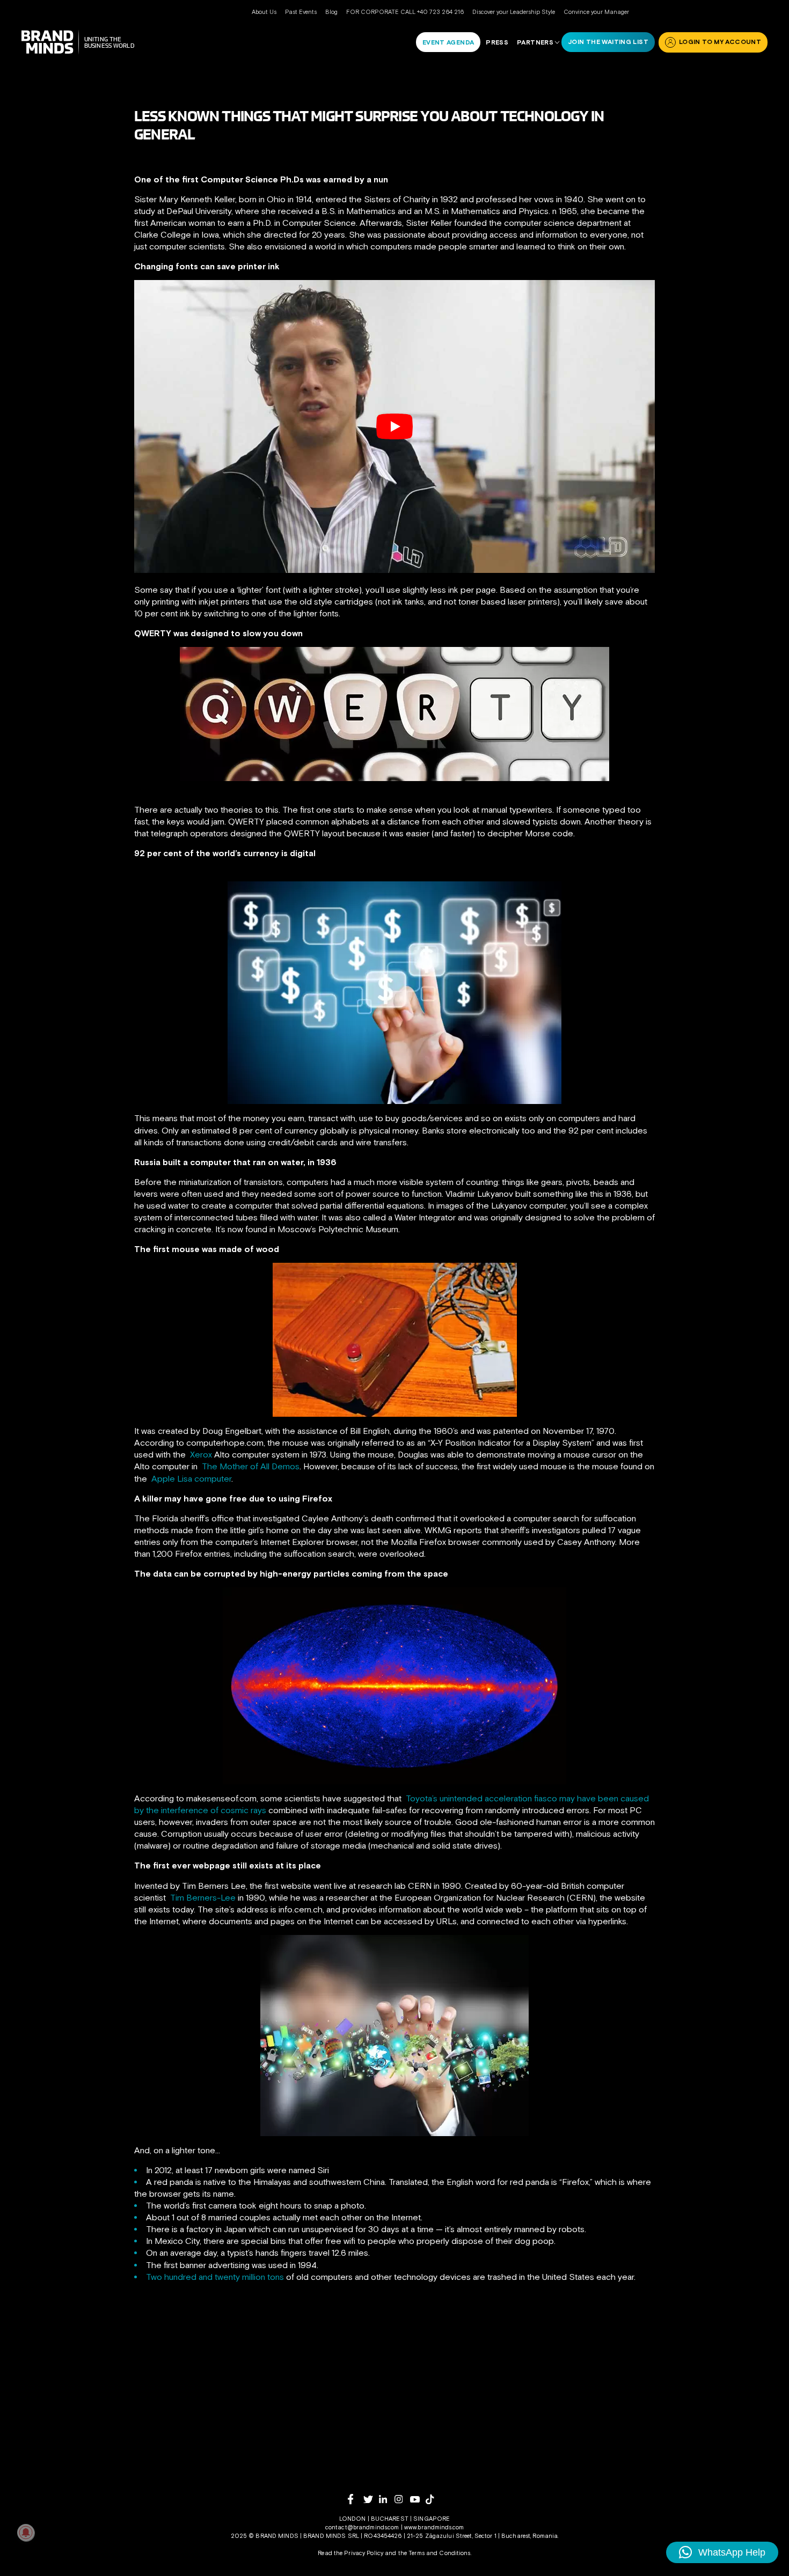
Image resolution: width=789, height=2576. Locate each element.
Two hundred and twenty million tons (215, 2277)
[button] (722, 2552)
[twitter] (371, 2500)
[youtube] (418, 2500)
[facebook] (356, 2499)
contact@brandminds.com (363, 2527)
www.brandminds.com (434, 2527)
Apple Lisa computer (191, 1478)
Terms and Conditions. (440, 2553)
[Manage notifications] (26, 2533)
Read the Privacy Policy (350, 2553)
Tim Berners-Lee (203, 1897)
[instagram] (402, 2499)
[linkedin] (387, 2499)
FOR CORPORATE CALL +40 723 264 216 (405, 12)
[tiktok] (433, 2499)
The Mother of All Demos (251, 1466)
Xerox (201, 1454)
